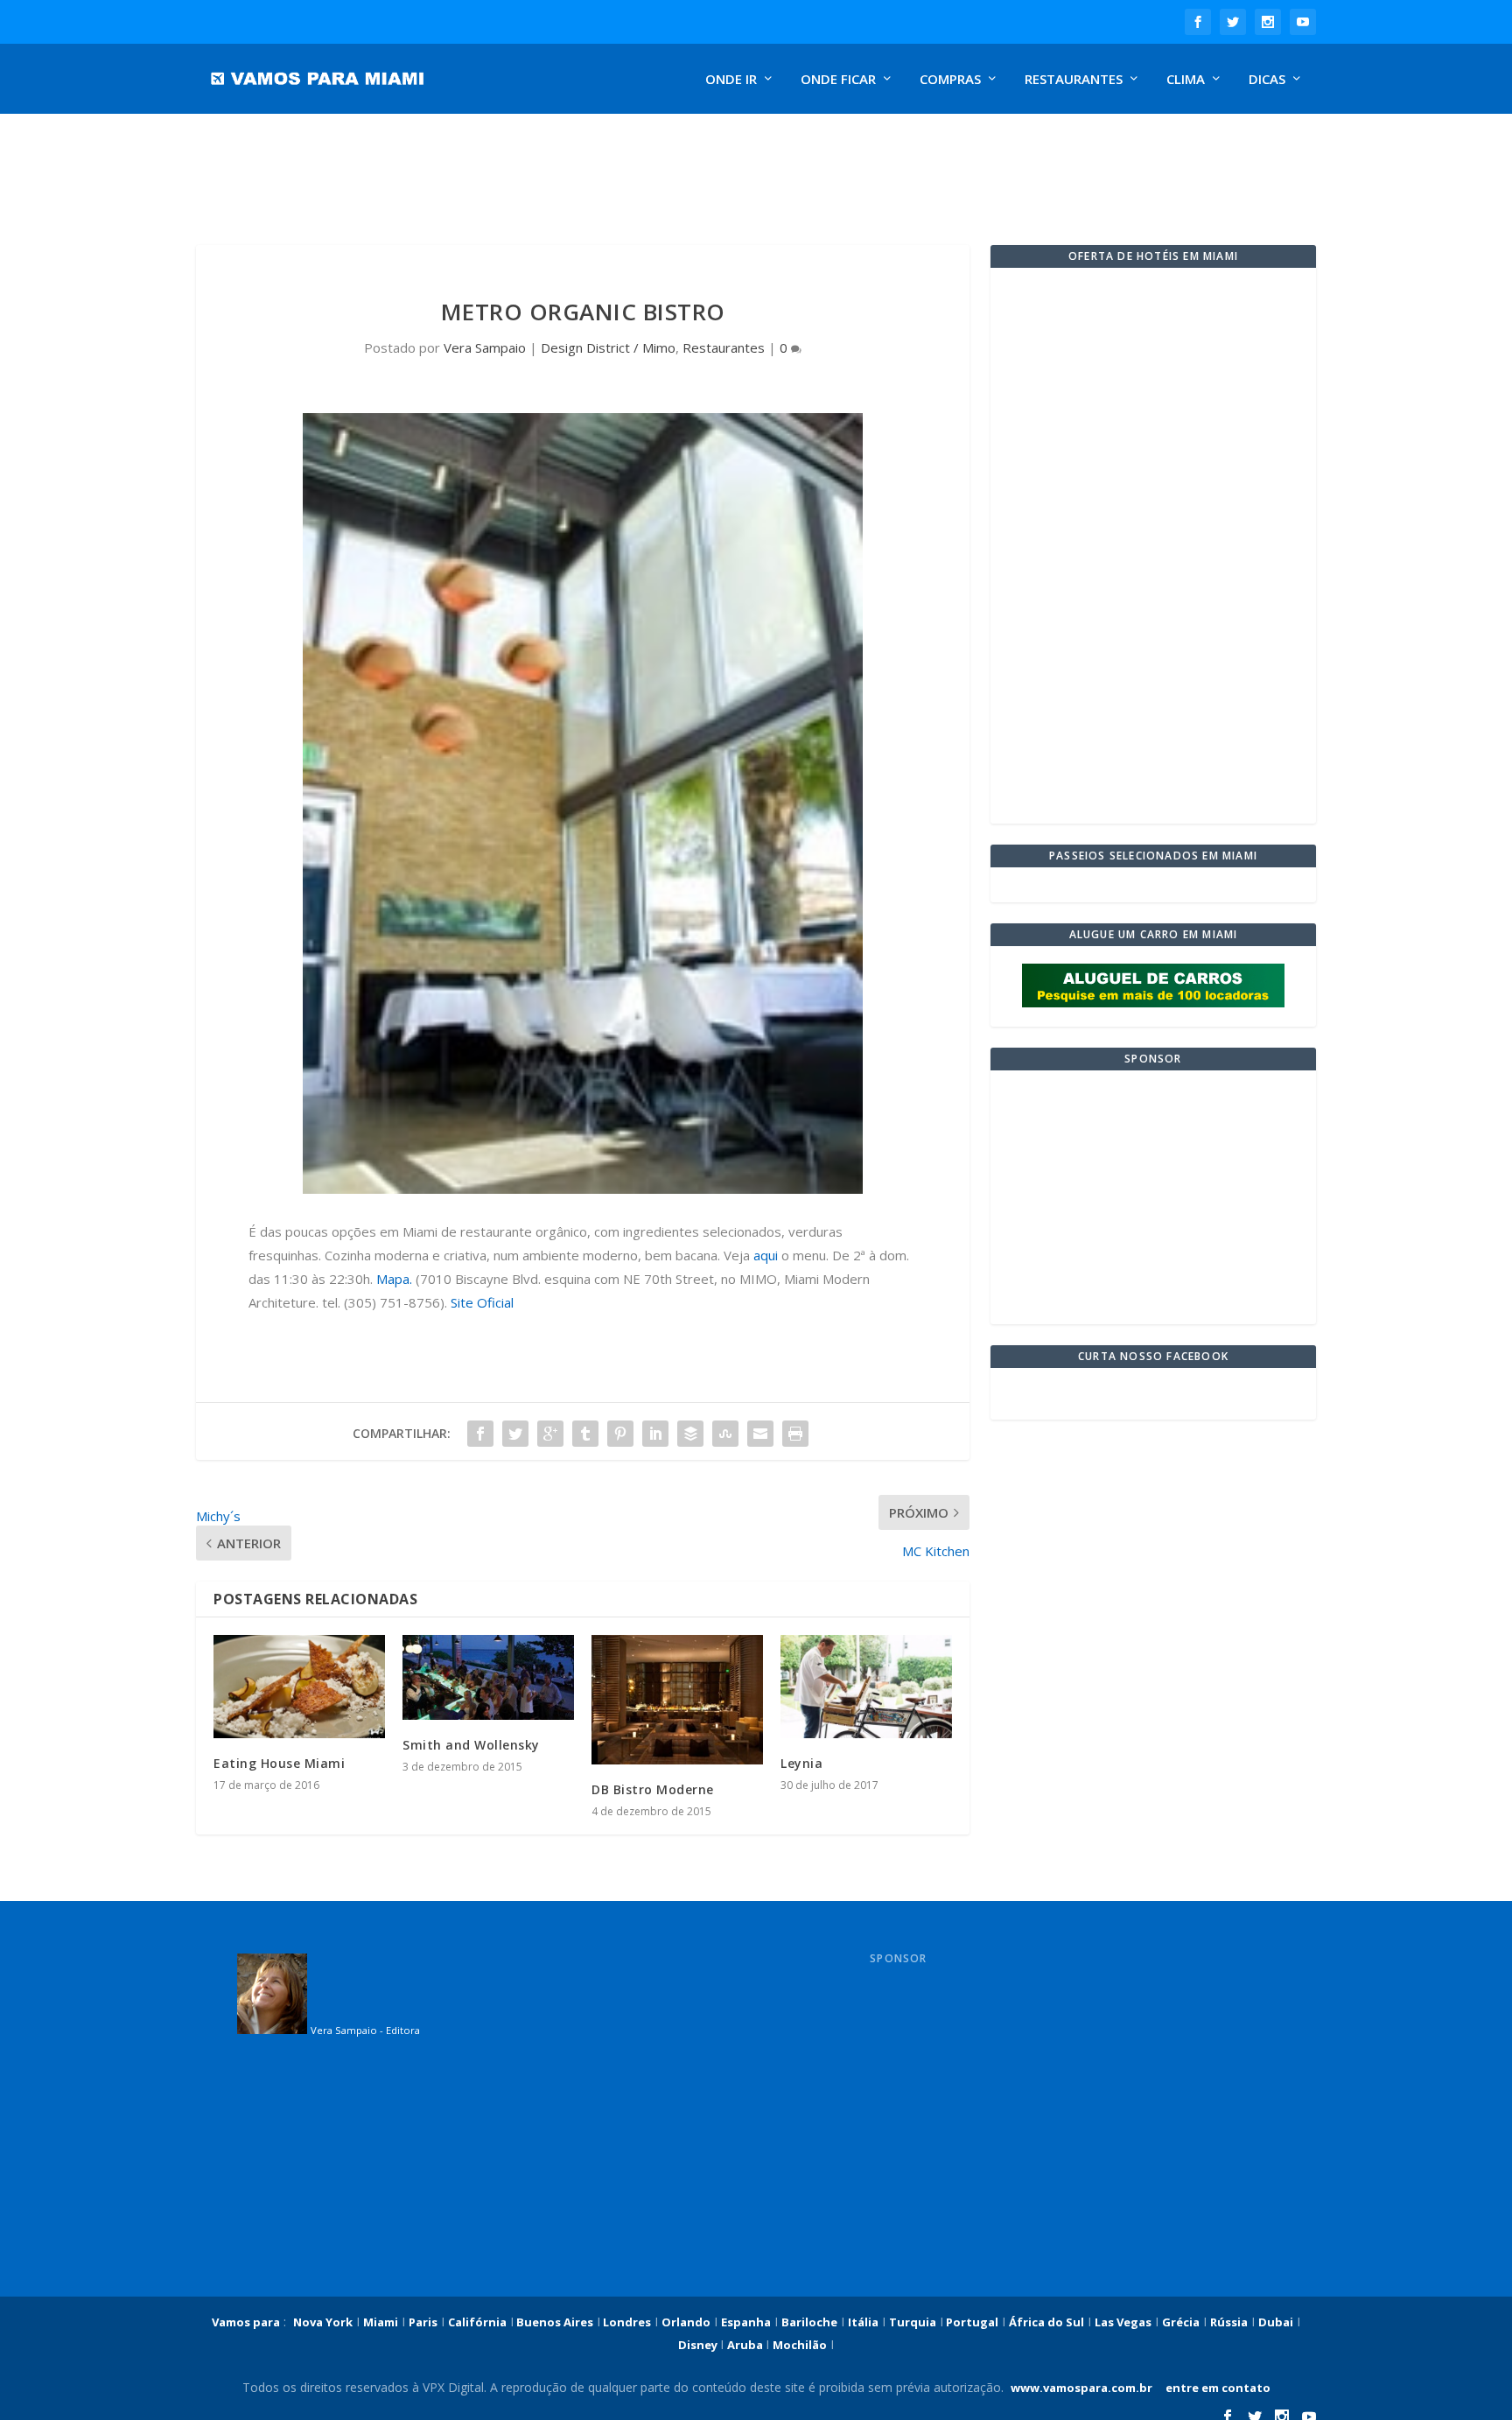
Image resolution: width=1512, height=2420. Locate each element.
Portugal (971, 2322)
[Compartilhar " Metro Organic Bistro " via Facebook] (480, 1434)
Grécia (1181, 2322)
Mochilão (800, 2345)
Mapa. (394, 1279)
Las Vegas (1123, 2322)
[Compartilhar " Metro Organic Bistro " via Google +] (550, 1434)
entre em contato (1217, 2388)
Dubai (1276, 2322)
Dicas (1267, 80)
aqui (766, 1255)
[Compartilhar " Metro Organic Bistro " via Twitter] (515, 1434)
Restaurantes (1074, 80)
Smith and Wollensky (471, 1745)
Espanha (746, 2322)
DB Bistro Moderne (653, 1789)
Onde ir (731, 80)
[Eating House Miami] (299, 1687)
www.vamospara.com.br (1081, 2388)
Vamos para (246, 2322)
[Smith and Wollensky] (488, 1677)
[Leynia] (866, 1687)
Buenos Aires (553, 2322)
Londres (626, 2322)
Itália (863, 2322)
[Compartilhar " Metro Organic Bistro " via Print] (795, 1434)
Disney (699, 2345)
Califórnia (477, 2322)
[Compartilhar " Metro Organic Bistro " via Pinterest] (620, 1434)
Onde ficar (838, 80)
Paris (423, 2322)
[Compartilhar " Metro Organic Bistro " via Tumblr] (585, 1434)
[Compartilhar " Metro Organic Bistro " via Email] (760, 1434)
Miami (381, 2322)
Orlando (686, 2322)
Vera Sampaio (485, 347)
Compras (950, 80)
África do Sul (1046, 2322)
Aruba (746, 2345)
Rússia (1229, 2322)
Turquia (913, 2322)
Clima (1186, 80)
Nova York (323, 2322)
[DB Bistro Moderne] (677, 1699)
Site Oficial (482, 1302)
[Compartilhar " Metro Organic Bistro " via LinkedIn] (655, 1434)
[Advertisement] (611, 171)
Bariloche (809, 2322)
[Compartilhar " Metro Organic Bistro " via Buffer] (690, 1434)
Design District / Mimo (608, 347)
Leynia (801, 1763)
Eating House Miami (279, 1763)
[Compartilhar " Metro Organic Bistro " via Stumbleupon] (725, 1434)
